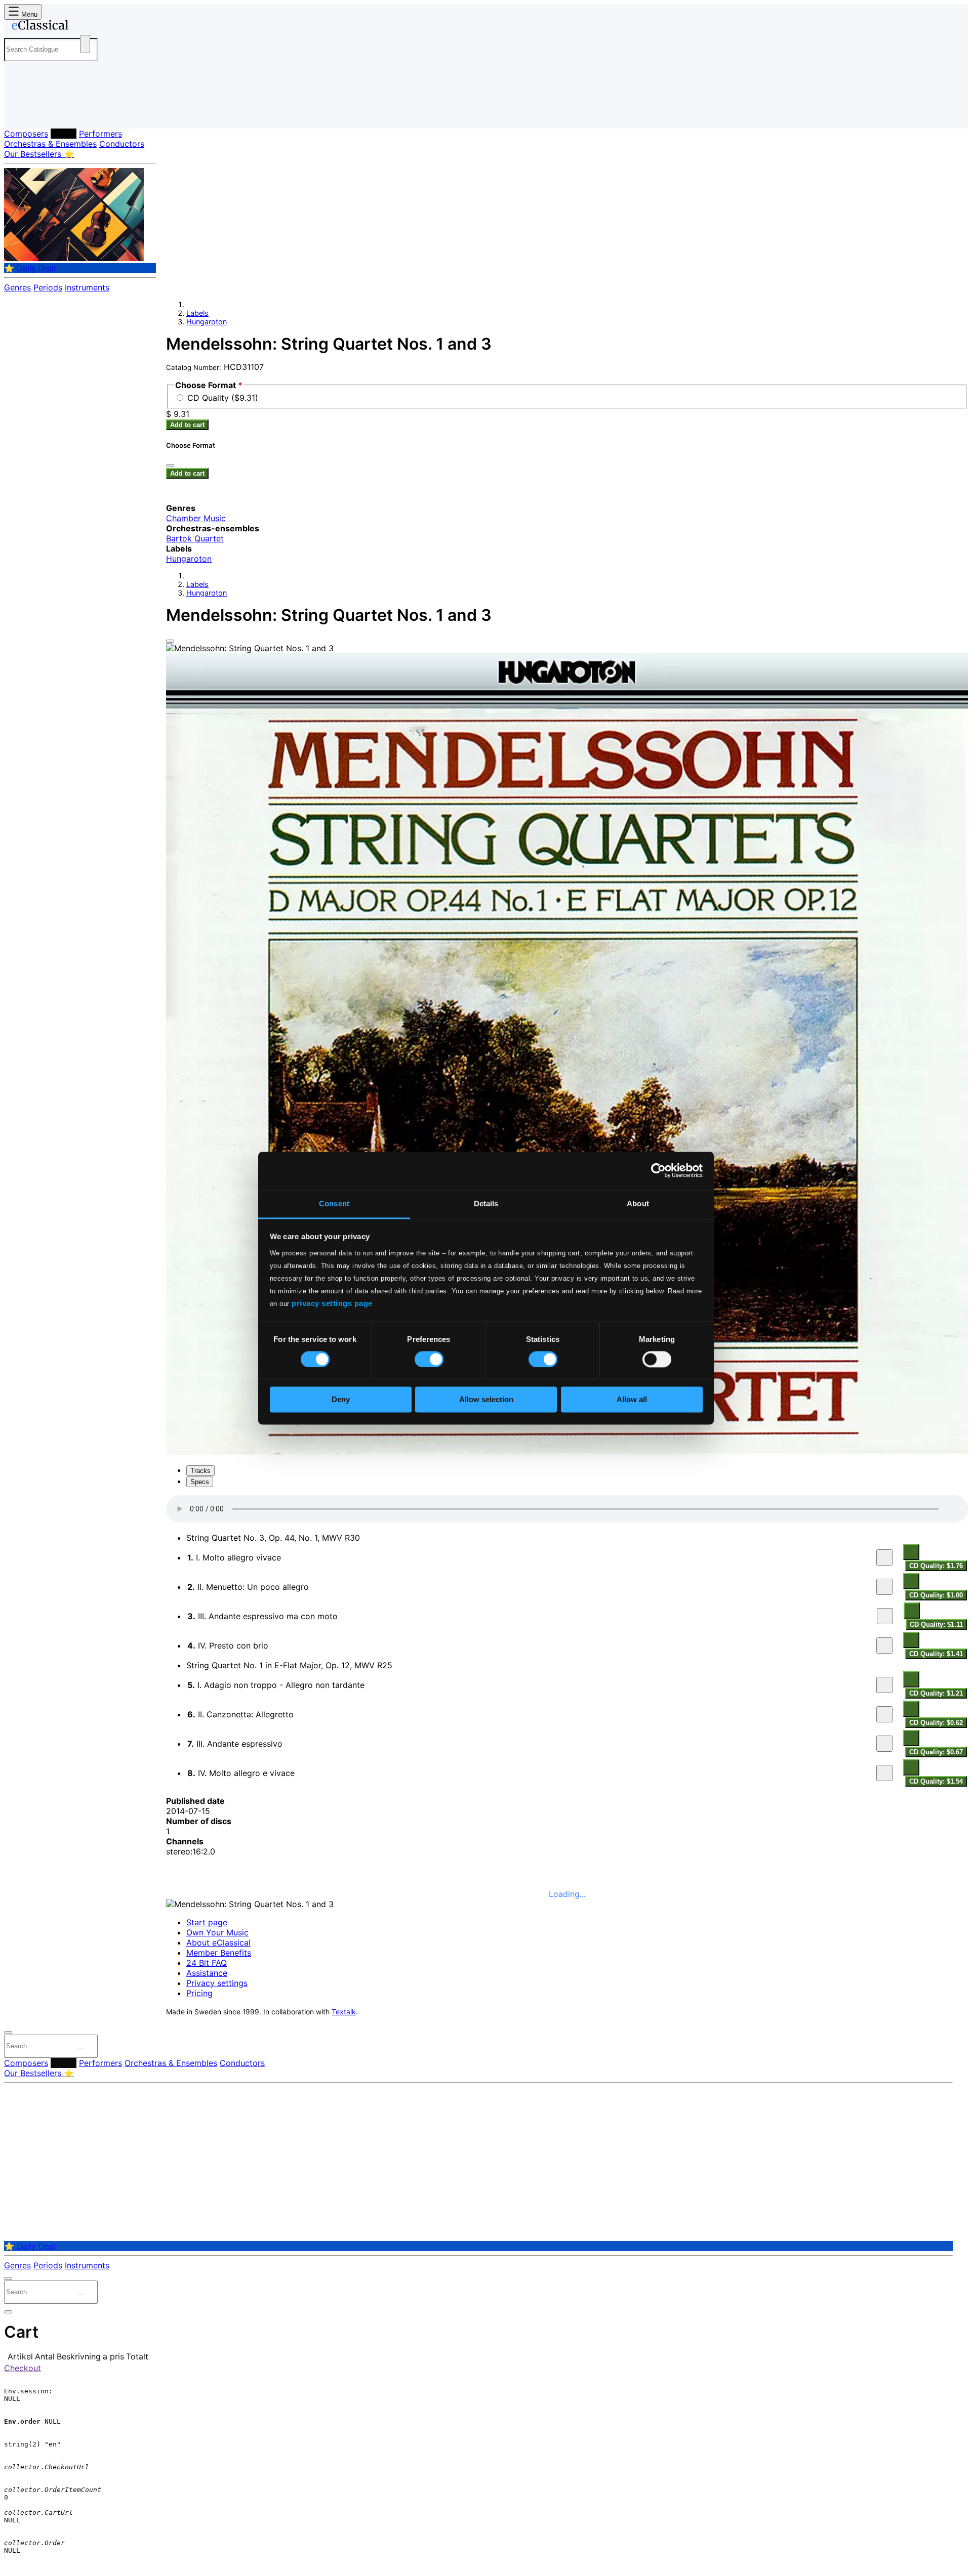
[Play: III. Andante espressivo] (884, 1744)
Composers (26, 134)
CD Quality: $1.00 (936, 1595)
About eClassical (218, 1942)
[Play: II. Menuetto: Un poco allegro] (884, 1587)
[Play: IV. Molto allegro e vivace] (884, 1773)
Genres (17, 287)
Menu (28, 14)
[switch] (429, 1359)
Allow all (632, 1400)
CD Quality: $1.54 (936, 1781)
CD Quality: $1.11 (936, 1624)
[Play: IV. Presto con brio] (884, 1645)
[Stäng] (170, 466)
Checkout (23, 2368)
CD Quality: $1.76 (936, 1566)
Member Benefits (219, 1953)
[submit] (80, 2048)
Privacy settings (217, 1983)
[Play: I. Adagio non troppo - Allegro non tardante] (884, 1685)
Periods (48, 287)
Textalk (344, 2012)
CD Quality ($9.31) (223, 398)
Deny (341, 1400)
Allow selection (486, 1400)
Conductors (122, 144)
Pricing (199, 1993)
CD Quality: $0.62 (936, 1723)
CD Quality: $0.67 (936, 1752)
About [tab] (638, 1203)
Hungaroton (207, 322)
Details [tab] (486, 1203)
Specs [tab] (200, 1482)
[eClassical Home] (85, 27)
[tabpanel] (567, 1641)
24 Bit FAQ (207, 1963)
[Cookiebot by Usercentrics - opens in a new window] (658, 1170)
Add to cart (187, 425)
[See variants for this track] (911, 1552)
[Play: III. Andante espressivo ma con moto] (885, 1616)
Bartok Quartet (195, 538)
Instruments (87, 287)
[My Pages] (22, 113)
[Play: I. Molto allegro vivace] (884, 1557)
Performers (100, 134)
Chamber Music (196, 518)
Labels (64, 134)
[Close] (170, 641)
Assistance (207, 1973)
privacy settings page (332, 1303)
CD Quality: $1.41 (936, 1654)
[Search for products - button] (85, 44)
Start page (207, 1922)
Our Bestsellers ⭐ (39, 154)
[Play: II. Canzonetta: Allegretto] (884, 1714)
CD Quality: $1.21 (936, 1693)
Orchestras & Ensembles (50, 144)
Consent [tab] (334, 1203)
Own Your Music (217, 1932)
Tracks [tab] (200, 1471)
